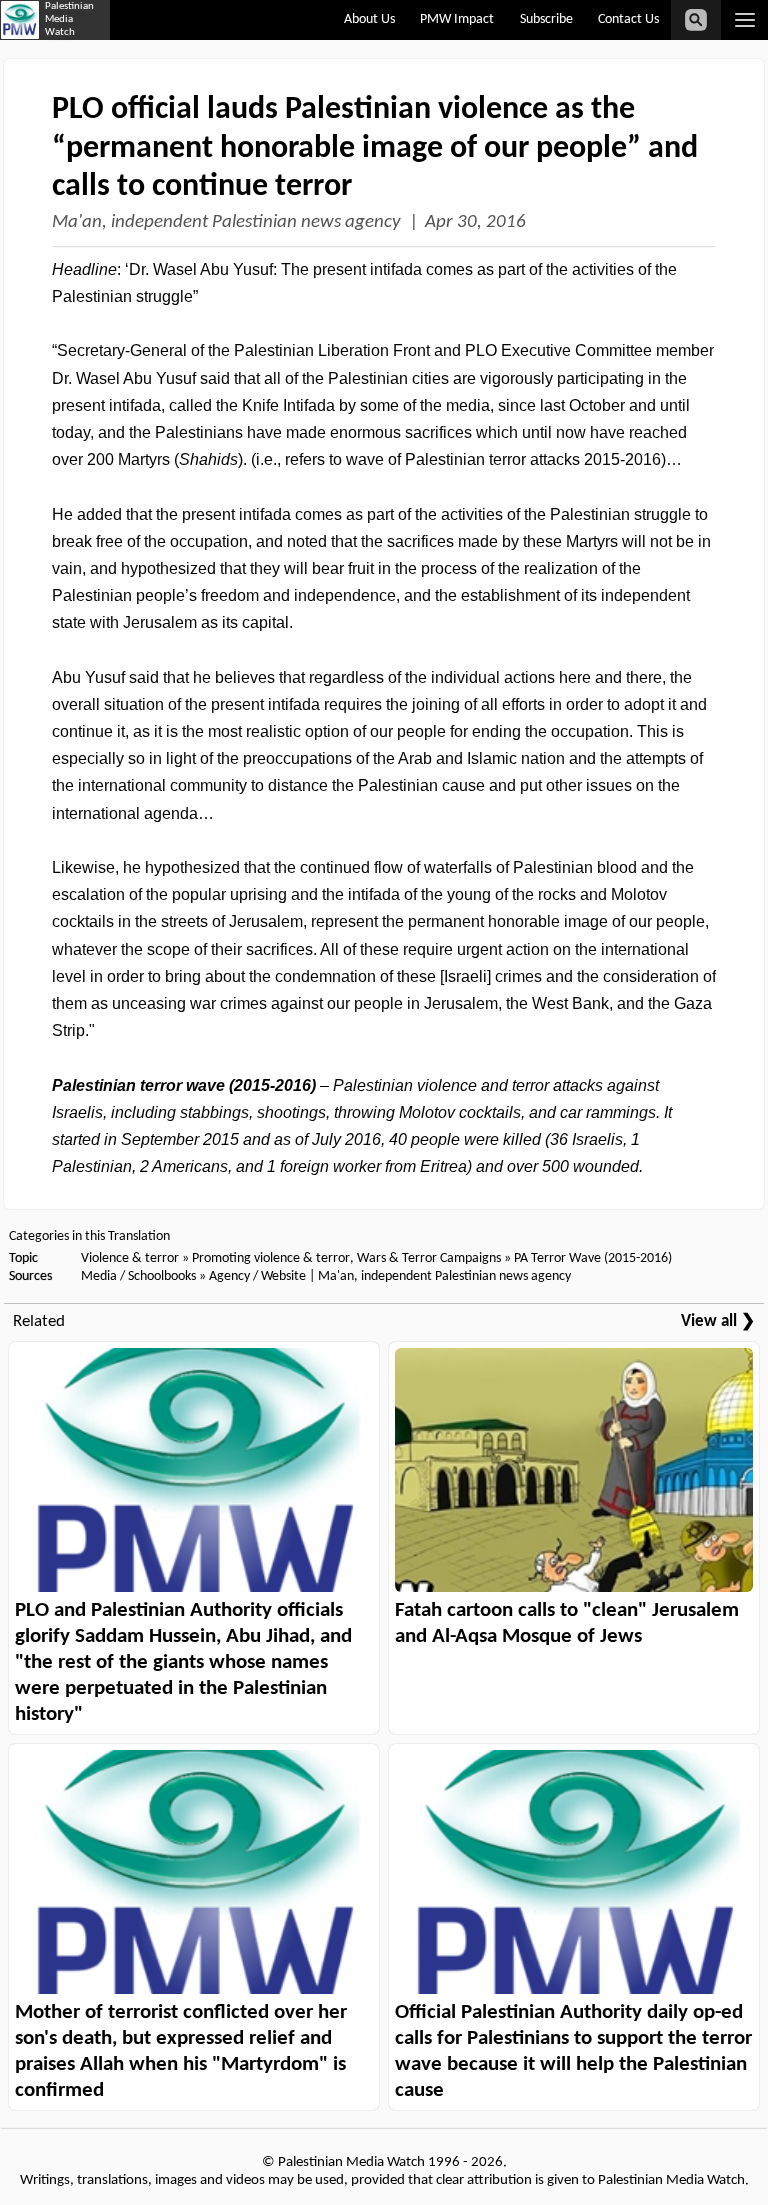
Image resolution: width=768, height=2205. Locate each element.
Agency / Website (257, 1276)
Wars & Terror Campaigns (429, 1258)
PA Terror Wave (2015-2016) (593, 1258)
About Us (369, 19)
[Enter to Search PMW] (696, 20)
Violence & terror (130, 1258)
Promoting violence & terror (271, 1258)
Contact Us (628, 19)
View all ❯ (718, 1321)
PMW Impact (457, 19)
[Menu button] (744, 20)
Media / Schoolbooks (138, 1276)
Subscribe (546, 19)
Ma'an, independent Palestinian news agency (226, 222)
